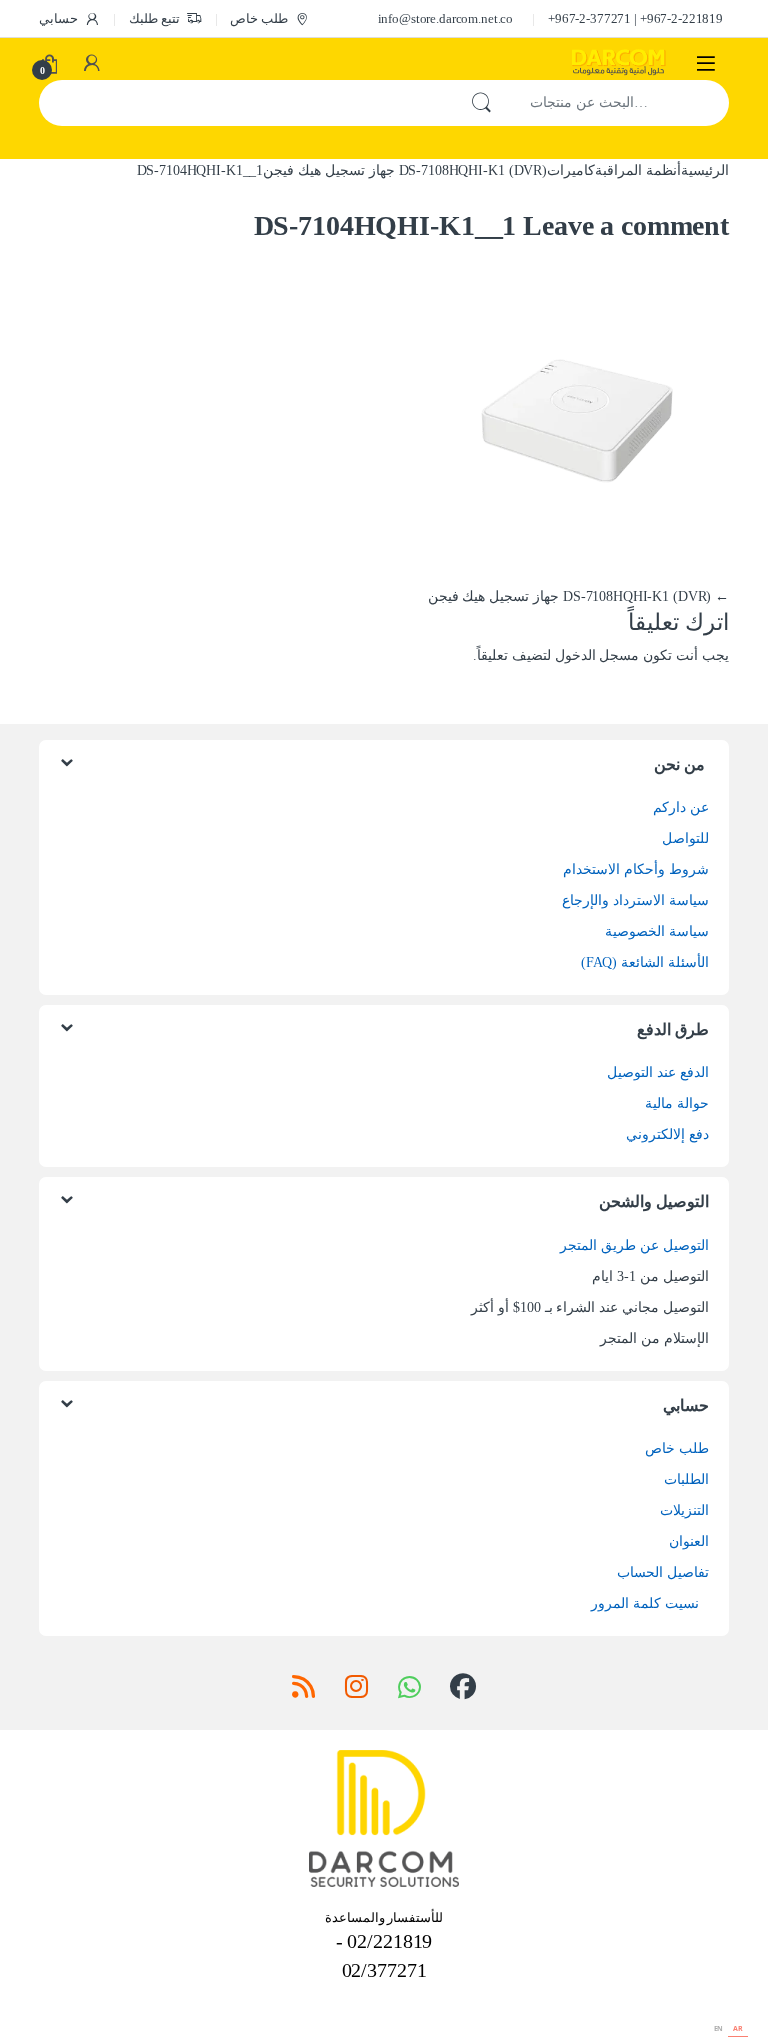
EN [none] (719, 2028)
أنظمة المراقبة (638, 170)
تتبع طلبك (154, 18)
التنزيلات (684, 1510)
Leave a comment (626, 225)
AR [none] (738, 2028)
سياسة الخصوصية (657, 931)
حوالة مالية (677, 1103)
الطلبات (686, 1479)
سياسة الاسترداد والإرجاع (635, 900)
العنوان (689, 1541)
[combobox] (619, 103)
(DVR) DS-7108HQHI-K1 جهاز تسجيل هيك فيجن (405, 170)
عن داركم (681, 807)
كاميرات (571, 170)
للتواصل (685, 838)
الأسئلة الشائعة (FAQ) (645, 962)
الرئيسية (705, 170)
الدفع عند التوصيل (658, 1072)
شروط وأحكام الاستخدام (636, 869)
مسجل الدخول (597, 655)
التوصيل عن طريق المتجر (634, 1245)
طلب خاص (259, 18)
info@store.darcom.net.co (446, 18)
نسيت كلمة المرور (645, 1603)
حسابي (58, 18)
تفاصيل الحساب (663, 1572)
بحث (481, 103)
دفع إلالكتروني (667, 1134)
